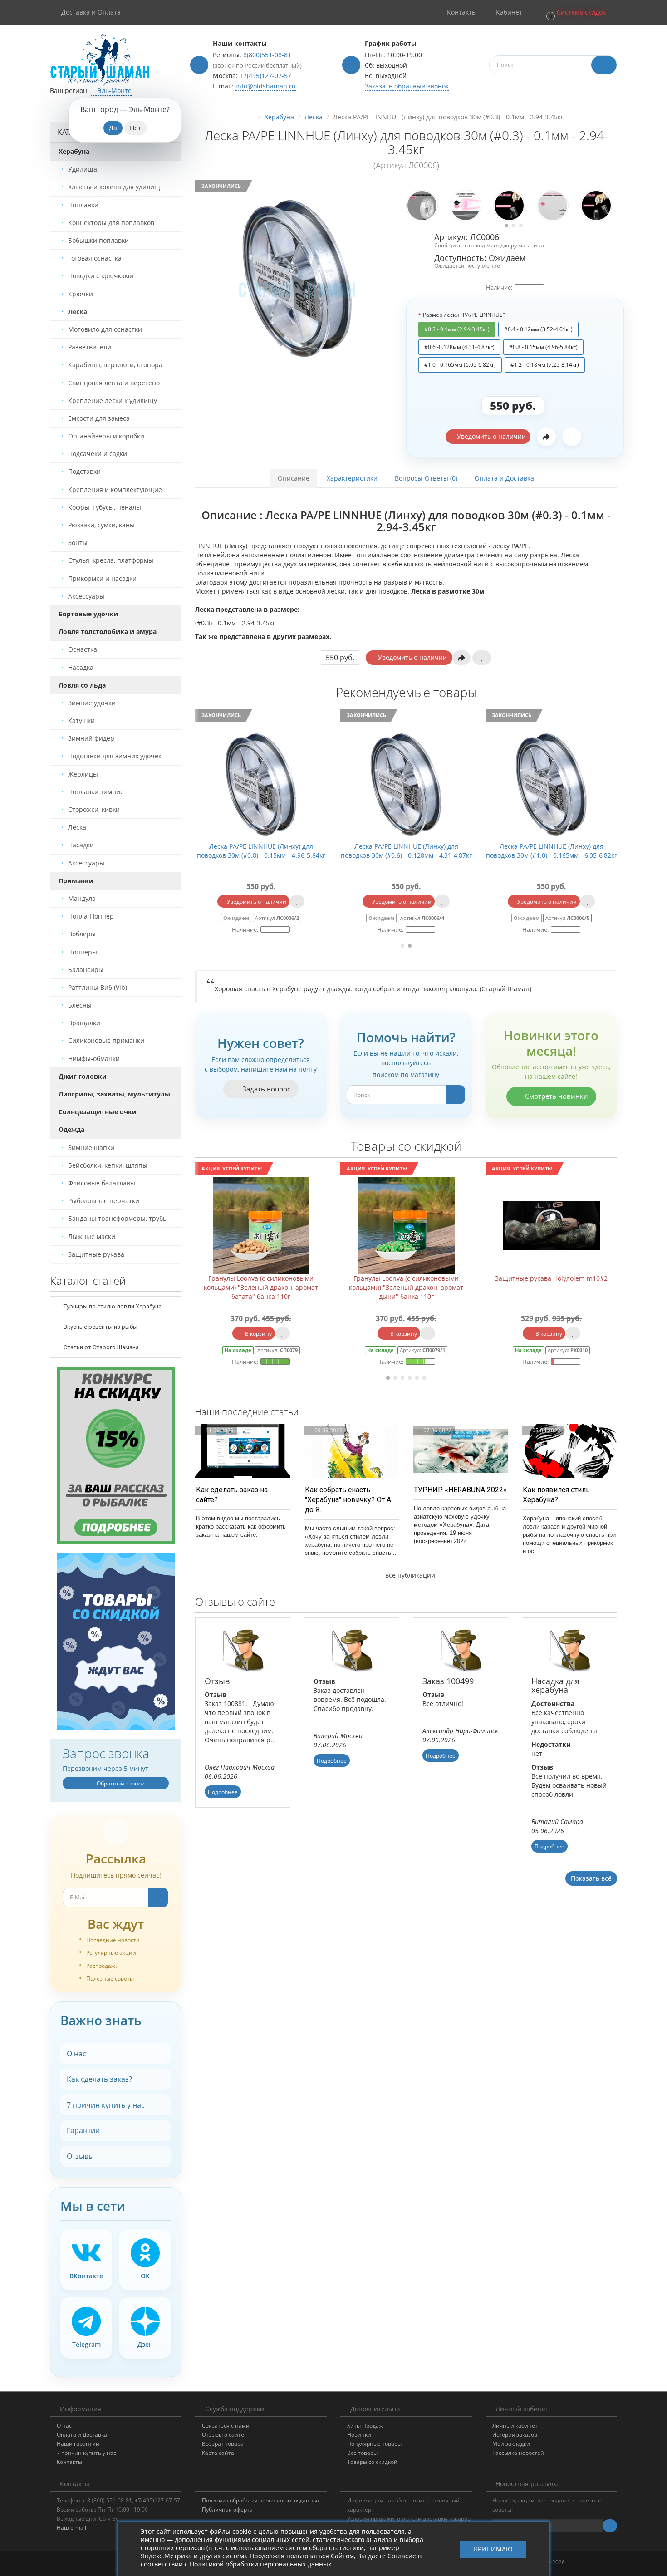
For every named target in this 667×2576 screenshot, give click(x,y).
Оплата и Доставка (504, 478)
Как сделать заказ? (99, 2079)
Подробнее (223, 1792)
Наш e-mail (71, 2528)
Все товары (362, 2453)
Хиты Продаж (365, 2426)
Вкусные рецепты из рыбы (100, 1327)
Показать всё (591, 1878)
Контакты (69, 2462)
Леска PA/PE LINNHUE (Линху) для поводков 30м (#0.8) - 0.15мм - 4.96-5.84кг (534, 851)
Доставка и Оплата (91, 12)
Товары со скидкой (372, 2462)
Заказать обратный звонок (407, 86)
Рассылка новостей (518, 2453)
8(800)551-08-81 (267, 55)
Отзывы (80, 2156)
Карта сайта (218, 2453)
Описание (294, 478)
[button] (575, 12)
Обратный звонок (120, 1783)
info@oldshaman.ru (266, 86)
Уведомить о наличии (490, 436)
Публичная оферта (227, 2510)
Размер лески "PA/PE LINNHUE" (464, 315)
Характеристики (352, 478)
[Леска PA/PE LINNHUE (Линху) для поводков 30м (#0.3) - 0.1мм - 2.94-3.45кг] (297, 276)
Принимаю (493, 2549)
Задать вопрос (265, 1089)
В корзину (258, 1334)
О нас (76, 2054)
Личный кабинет (515, 2426)
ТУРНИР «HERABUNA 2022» (460, 1490)
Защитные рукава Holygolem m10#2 (406, 1278)
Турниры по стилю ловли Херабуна (112, 1306)
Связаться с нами (226, 2426)
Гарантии (83, 2130)
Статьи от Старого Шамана (101, 1347)
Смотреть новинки (556, 1096)
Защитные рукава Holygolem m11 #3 (551, 1278)
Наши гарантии (78, 2444)
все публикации (409, 1575)
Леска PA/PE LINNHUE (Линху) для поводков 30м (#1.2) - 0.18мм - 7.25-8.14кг (389, 851)
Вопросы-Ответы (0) (426, 478)
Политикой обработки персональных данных (260, 2564)
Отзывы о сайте (223, 2435)
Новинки (359, 2435)
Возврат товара (223, 2444)
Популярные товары (374, 2444)
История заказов (515, 2435)
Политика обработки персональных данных (261, 2500)
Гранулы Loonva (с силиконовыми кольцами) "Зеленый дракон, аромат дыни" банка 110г (261, 1287)
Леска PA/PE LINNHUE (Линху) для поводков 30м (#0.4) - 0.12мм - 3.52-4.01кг (244, 851)
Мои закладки (511, 2444)
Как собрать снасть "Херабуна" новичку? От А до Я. (348, 1500)
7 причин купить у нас (106, 2105)
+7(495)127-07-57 (265, 76)
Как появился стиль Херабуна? (556, 1495)
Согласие (402, 2556)
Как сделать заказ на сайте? (232, 1495)
